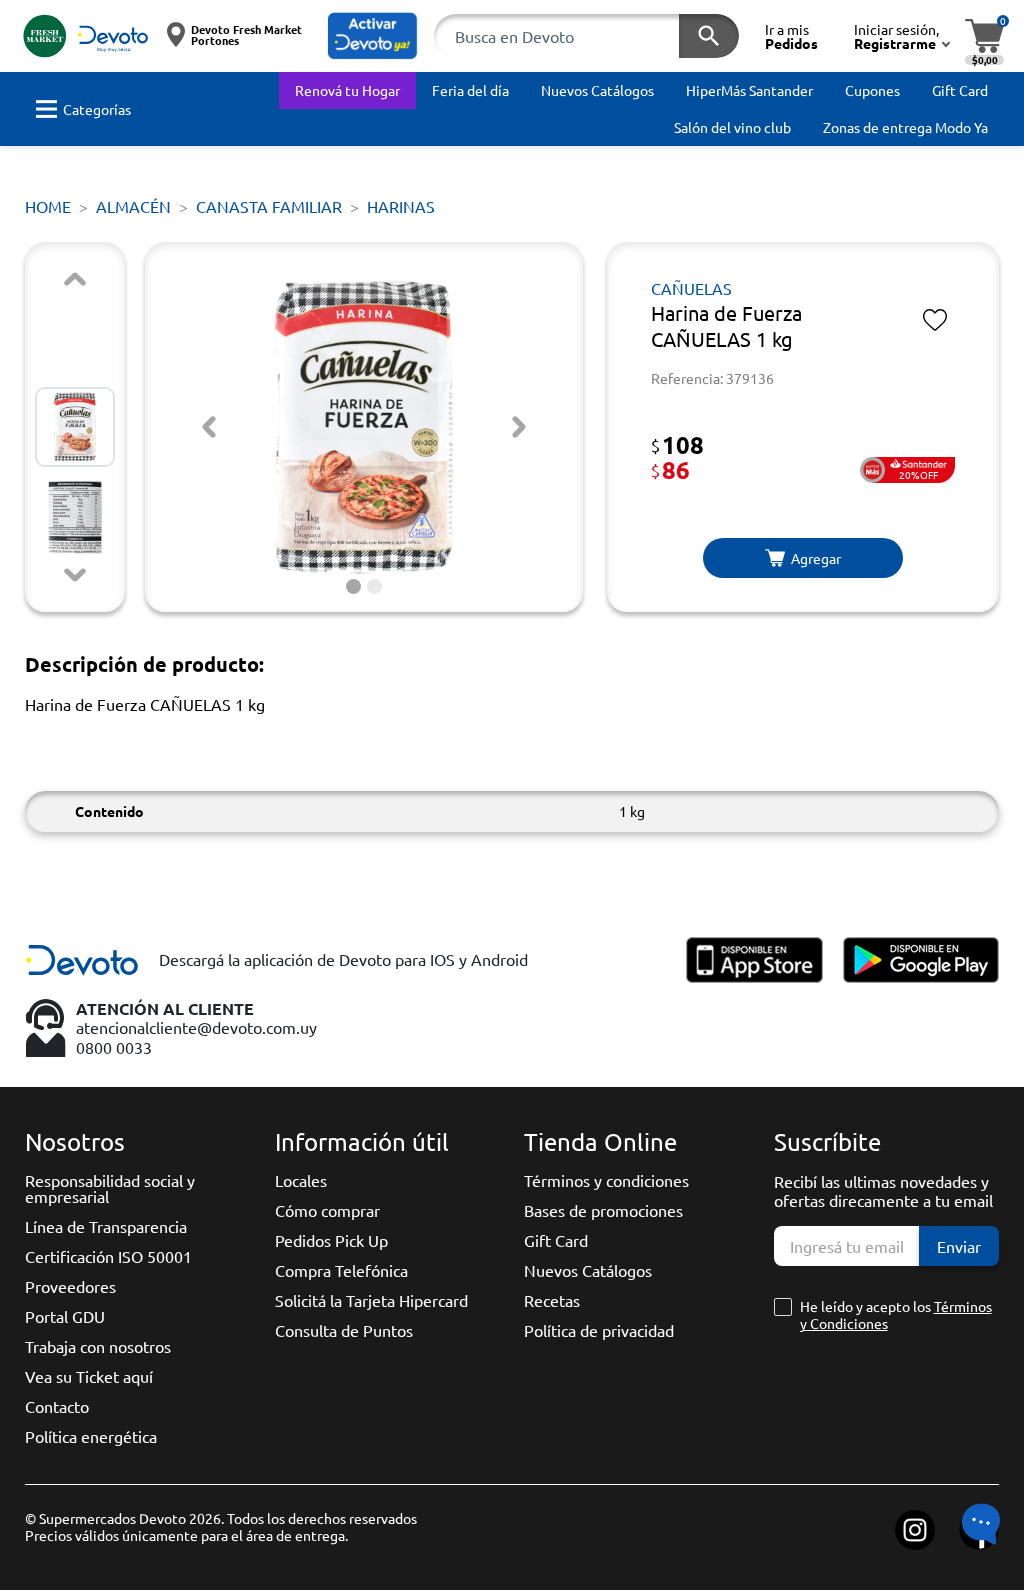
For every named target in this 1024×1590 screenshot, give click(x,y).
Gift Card (556, 1240)
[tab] (353, 586)
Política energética (91, 1436)
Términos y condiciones (606, 1180)
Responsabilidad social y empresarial (110, 1188)
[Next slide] (75, 575)
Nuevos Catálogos (588, 1270)
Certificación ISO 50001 (108, 1256)
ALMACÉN (133, 206)
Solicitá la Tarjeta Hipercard (371, 1300)
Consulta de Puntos (344, 1330)
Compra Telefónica (341, 1270)
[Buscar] (709, 36)
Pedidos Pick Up (331, 1240)
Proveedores (70, 1286)
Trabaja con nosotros (98, 1346)
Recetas (552, 1300)
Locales (301, 1180)
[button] (373, 36)
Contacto (57, 1406)
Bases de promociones (603, 1210)
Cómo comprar (327, 1210)
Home (48, 206)
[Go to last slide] (209, 427)
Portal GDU (65, 1316)
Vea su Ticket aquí (89, 1376)
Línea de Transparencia (106, 1226)
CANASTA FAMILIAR (269, 206)
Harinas (401, 206)
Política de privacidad (599, 1330)
